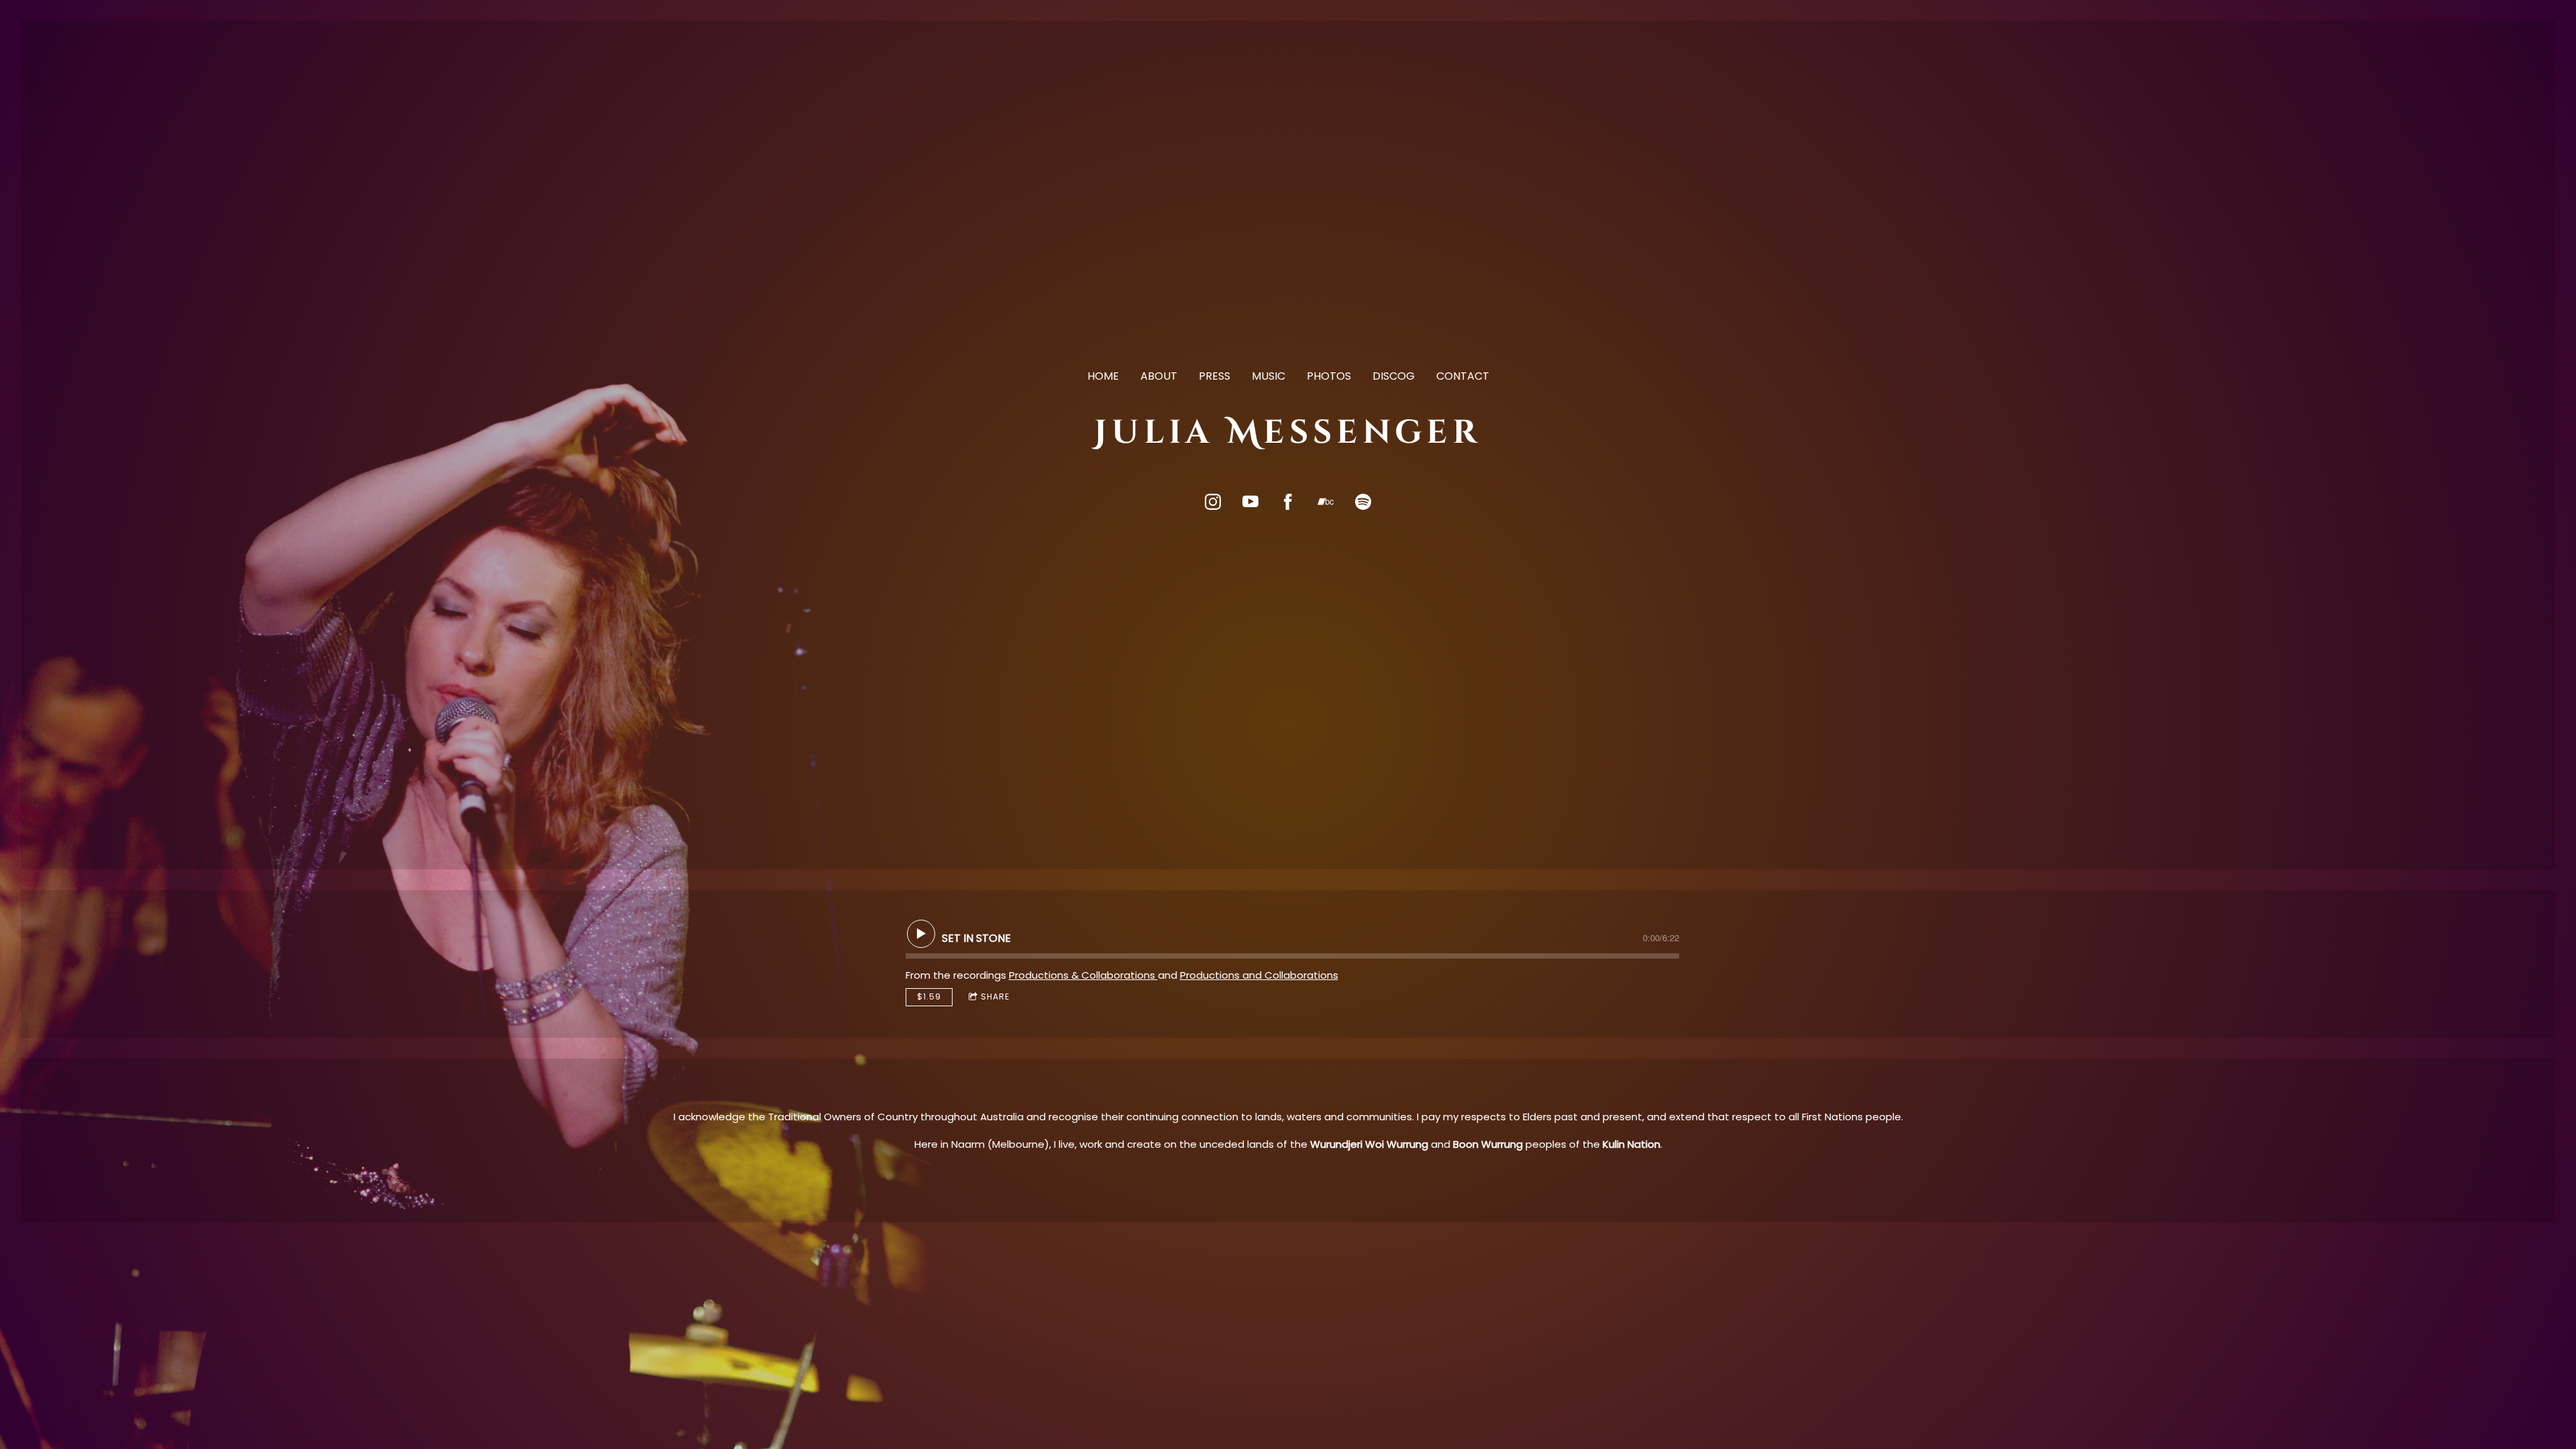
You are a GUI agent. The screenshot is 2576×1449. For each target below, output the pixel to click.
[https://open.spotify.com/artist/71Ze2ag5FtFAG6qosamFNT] (1363, 502)
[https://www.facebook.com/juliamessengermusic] (1288, 502)
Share (995, 997)
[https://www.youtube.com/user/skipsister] (1250, 502)
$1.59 (929, 997)
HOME (1103, 376)
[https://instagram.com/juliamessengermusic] (1213, 502)
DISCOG (1394, 376)
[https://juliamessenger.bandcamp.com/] (1326, 502)
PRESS (1215, 376)
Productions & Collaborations (1083, 975)
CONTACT (1463, 376)
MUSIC (1269, 376)
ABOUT (1159, 376)
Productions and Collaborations (1259, 975)
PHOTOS (1329, 376)
